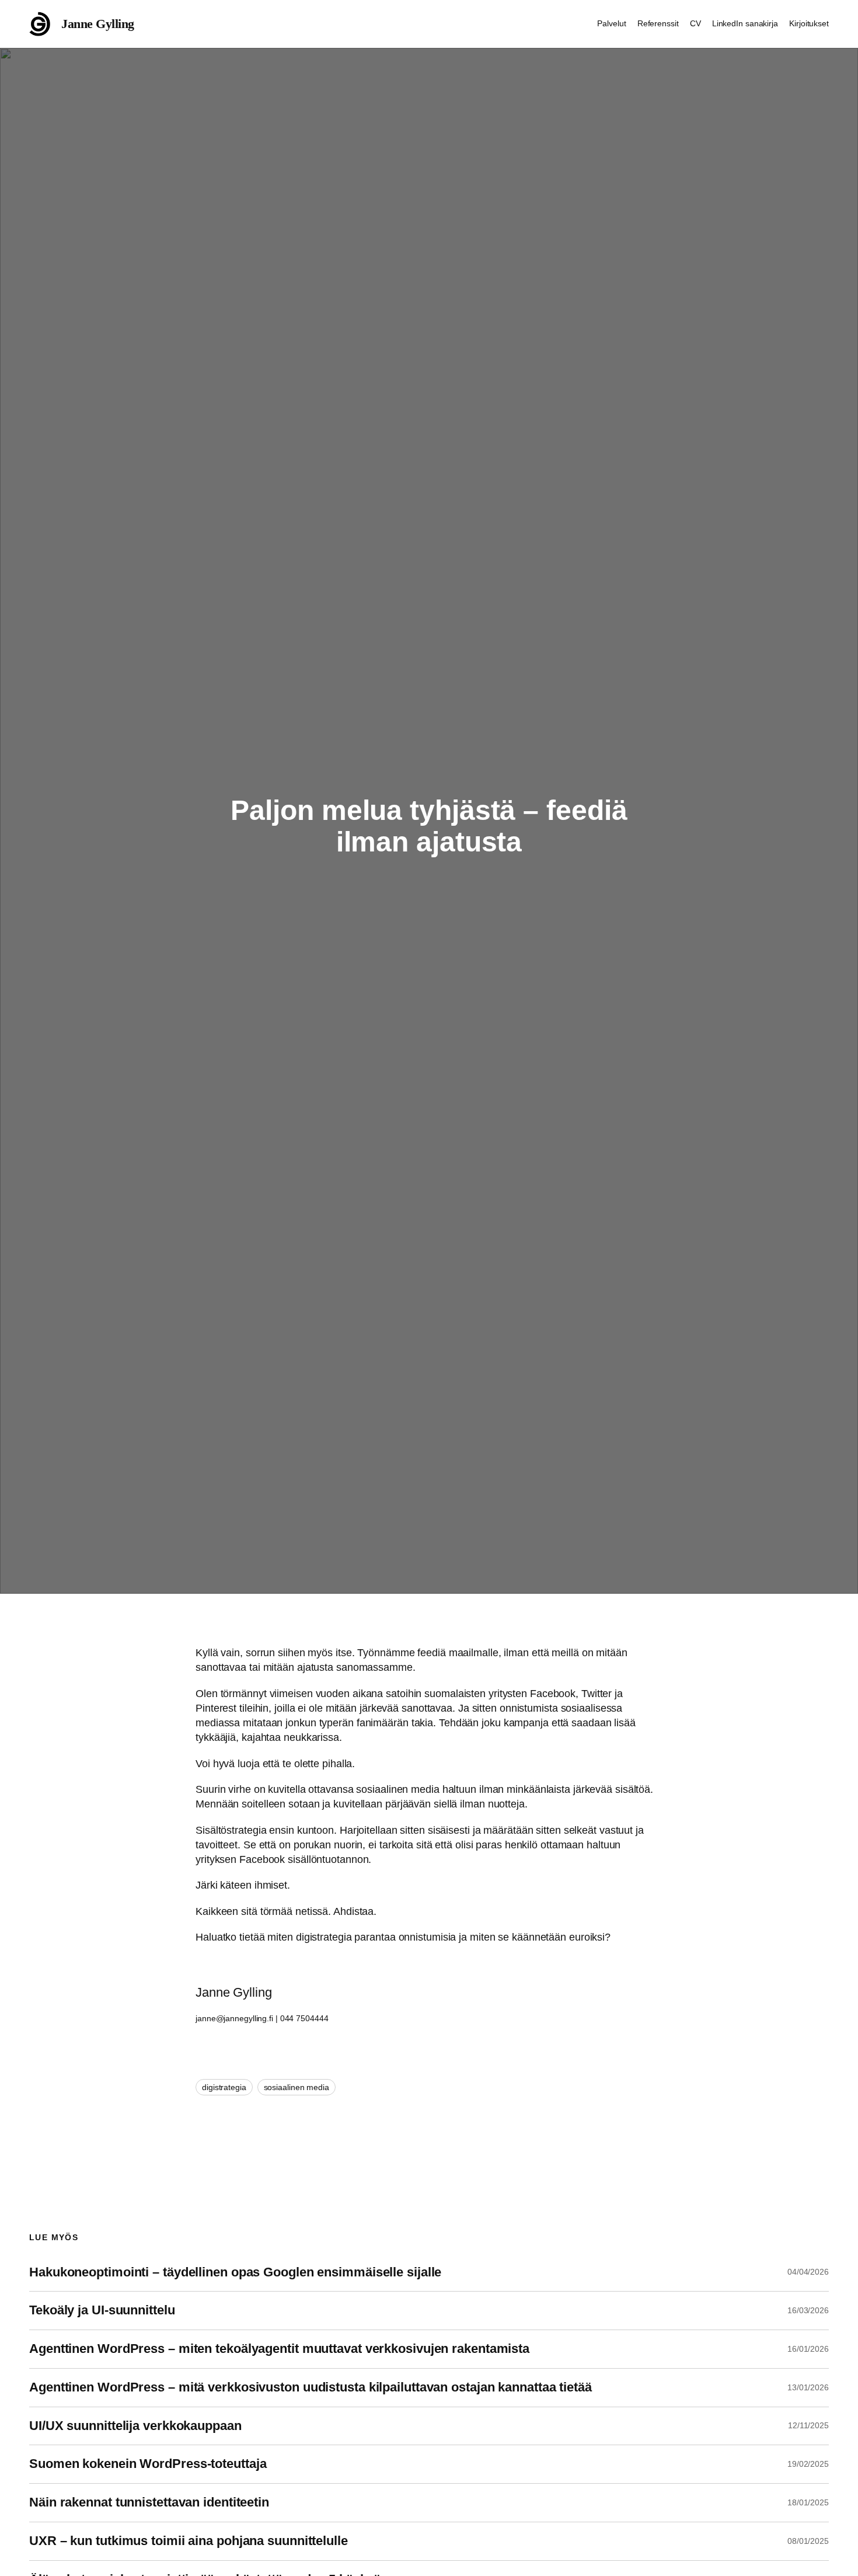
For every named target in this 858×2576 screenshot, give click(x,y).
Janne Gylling (98, 24)
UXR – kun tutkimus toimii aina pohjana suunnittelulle (189, 2541)
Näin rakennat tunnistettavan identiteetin (149, 2502)
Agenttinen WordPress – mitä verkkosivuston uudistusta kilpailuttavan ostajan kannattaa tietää (311, 2387)
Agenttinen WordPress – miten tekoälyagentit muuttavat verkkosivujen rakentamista (279, 2349)
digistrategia (224, 2087)
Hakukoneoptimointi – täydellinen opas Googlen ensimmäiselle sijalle (235, 2272)
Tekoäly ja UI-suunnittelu (102, 2310)
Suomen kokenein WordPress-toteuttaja (148, 2464)
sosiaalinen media (297, 2087)
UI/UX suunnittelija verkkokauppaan (135, 2426)
